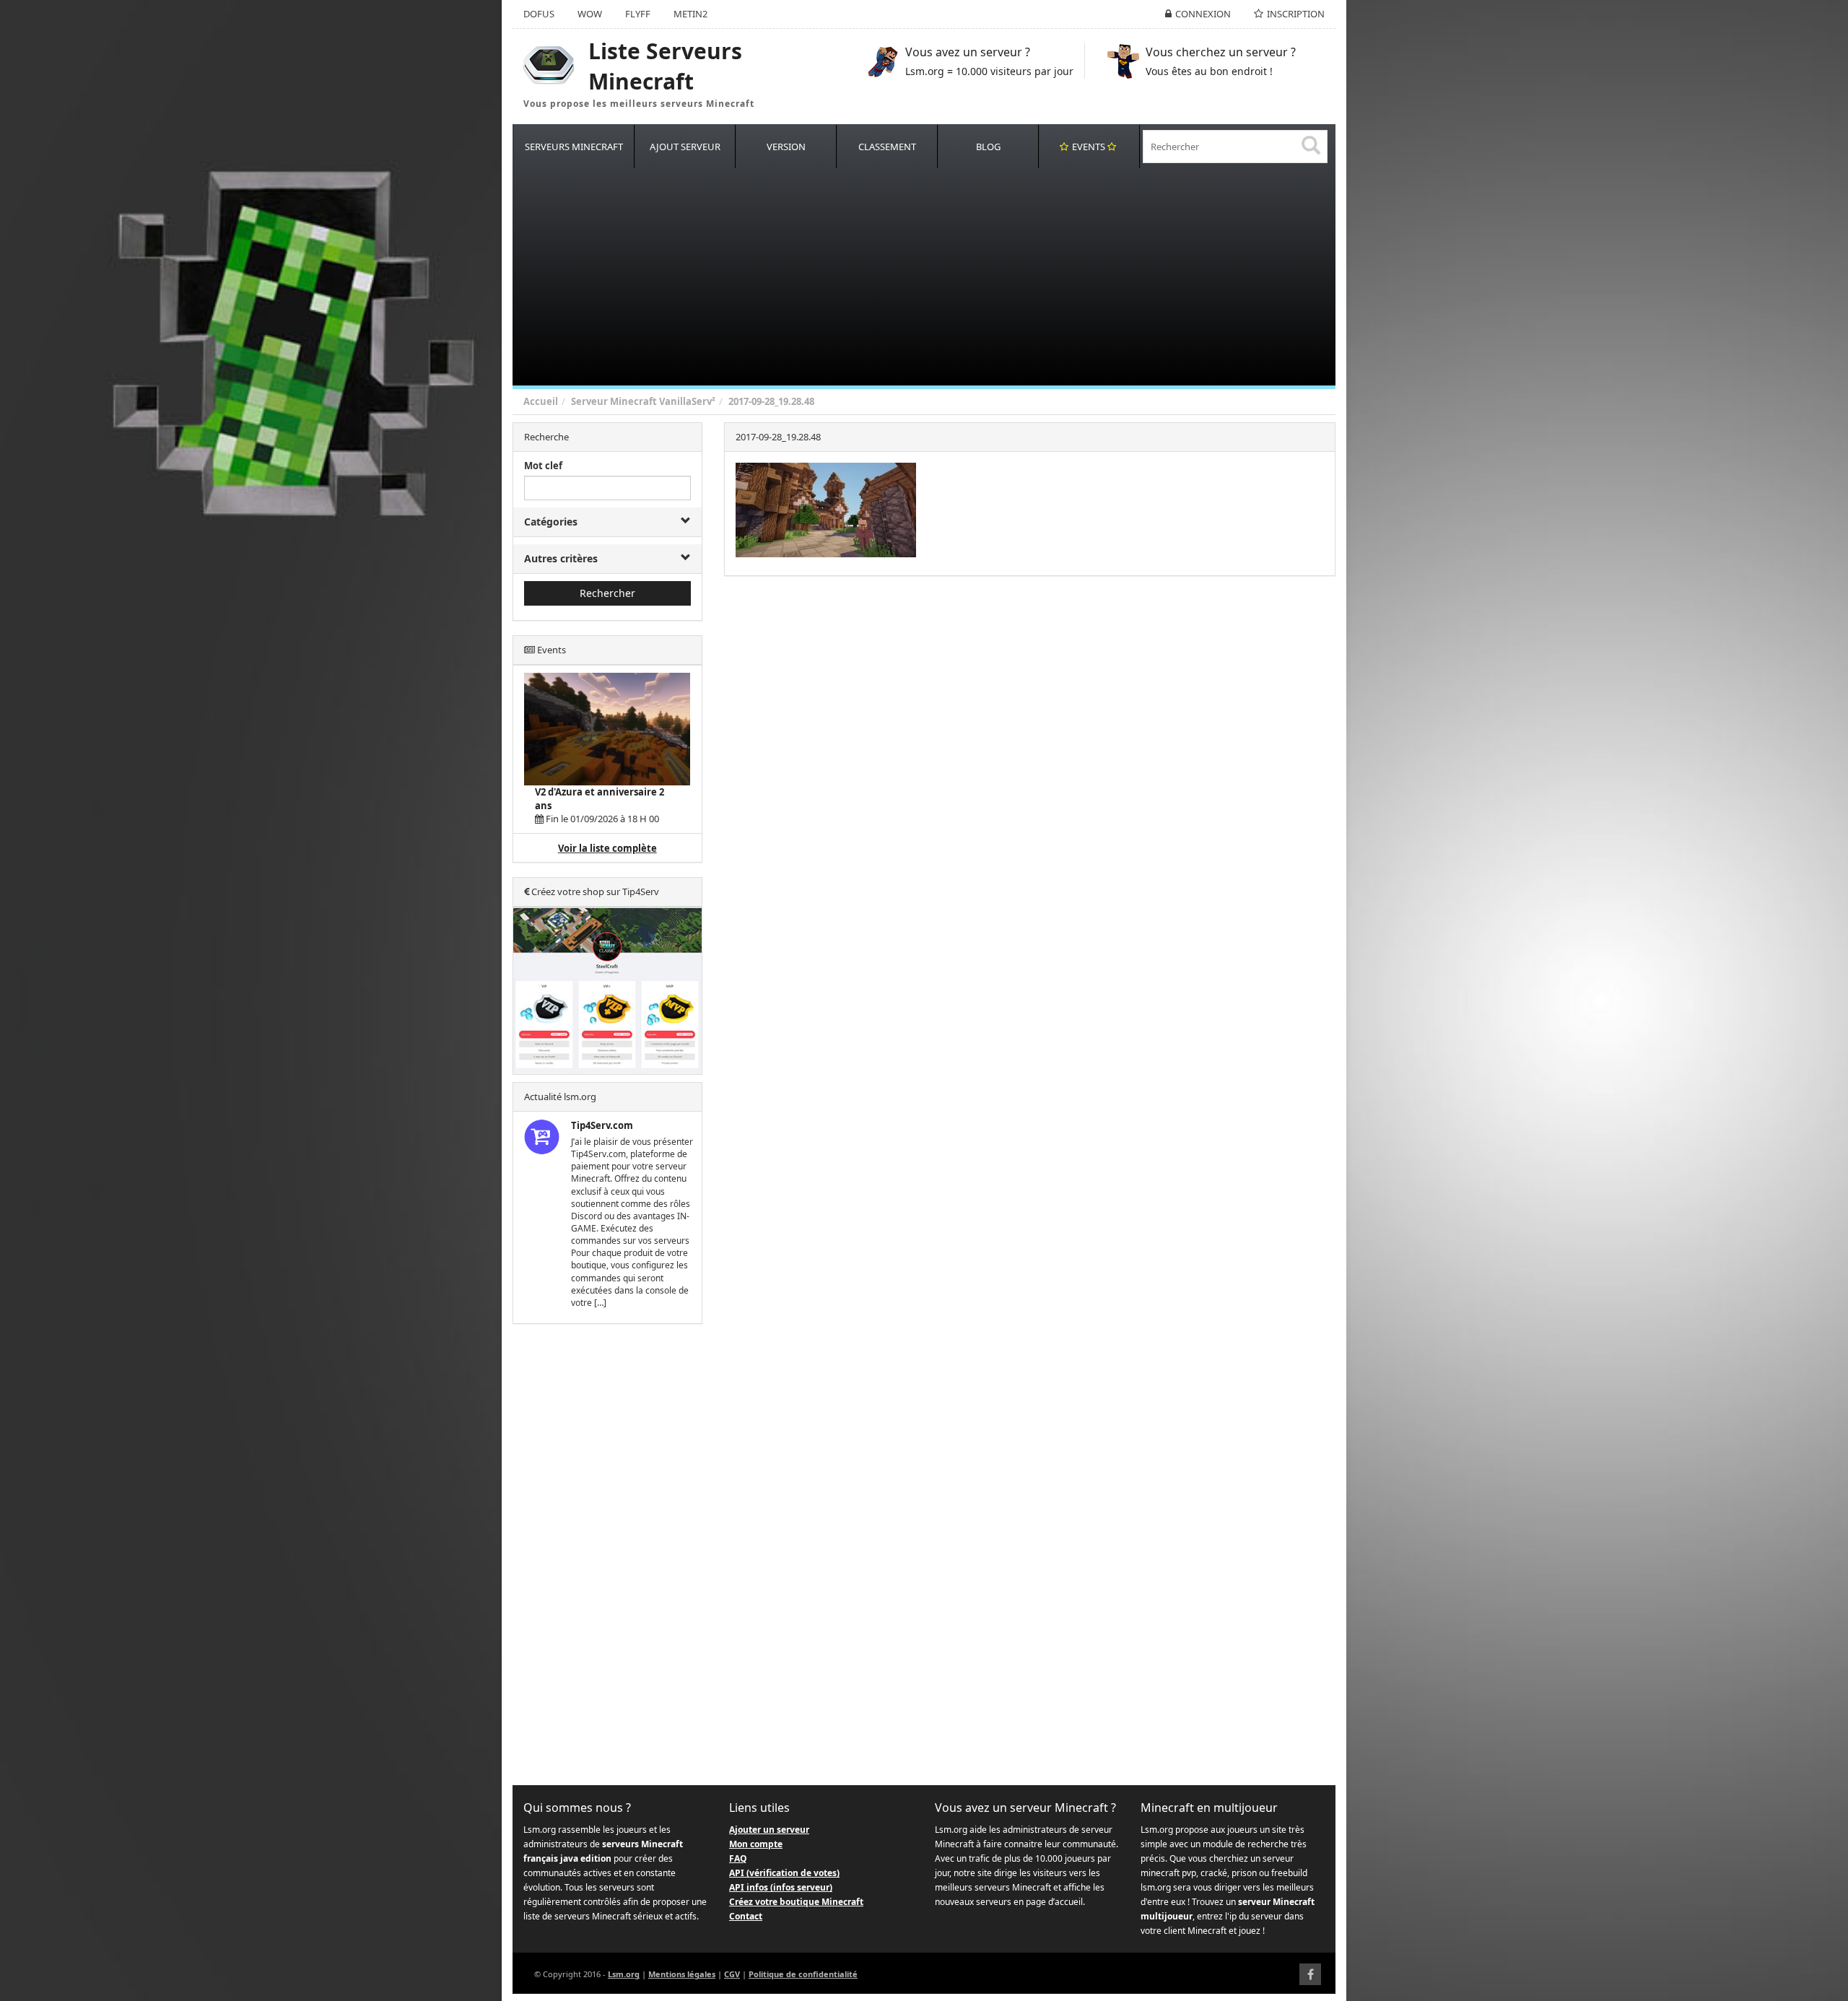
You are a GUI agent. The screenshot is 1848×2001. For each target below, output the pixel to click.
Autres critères (561, 558)
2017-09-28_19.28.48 (771, 401)
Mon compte (756, 1844)
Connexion (1203, 14)
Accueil (541, 401)
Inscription (1296, 14)
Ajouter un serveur (769, 1830)
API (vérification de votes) (784, 1873)
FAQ (738, 1858)
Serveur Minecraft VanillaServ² (643, 401)
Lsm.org (624, 1974)
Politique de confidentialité (803, 1974)
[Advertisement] (946, 277)
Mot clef (543, 466)
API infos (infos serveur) (781, 1887)
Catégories (551, 522)
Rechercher (607, 593)
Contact (746, 1916)
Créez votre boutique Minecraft (796, 1902)
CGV (732, 1974)
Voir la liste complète (607, 848)
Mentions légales (682, 1974)
